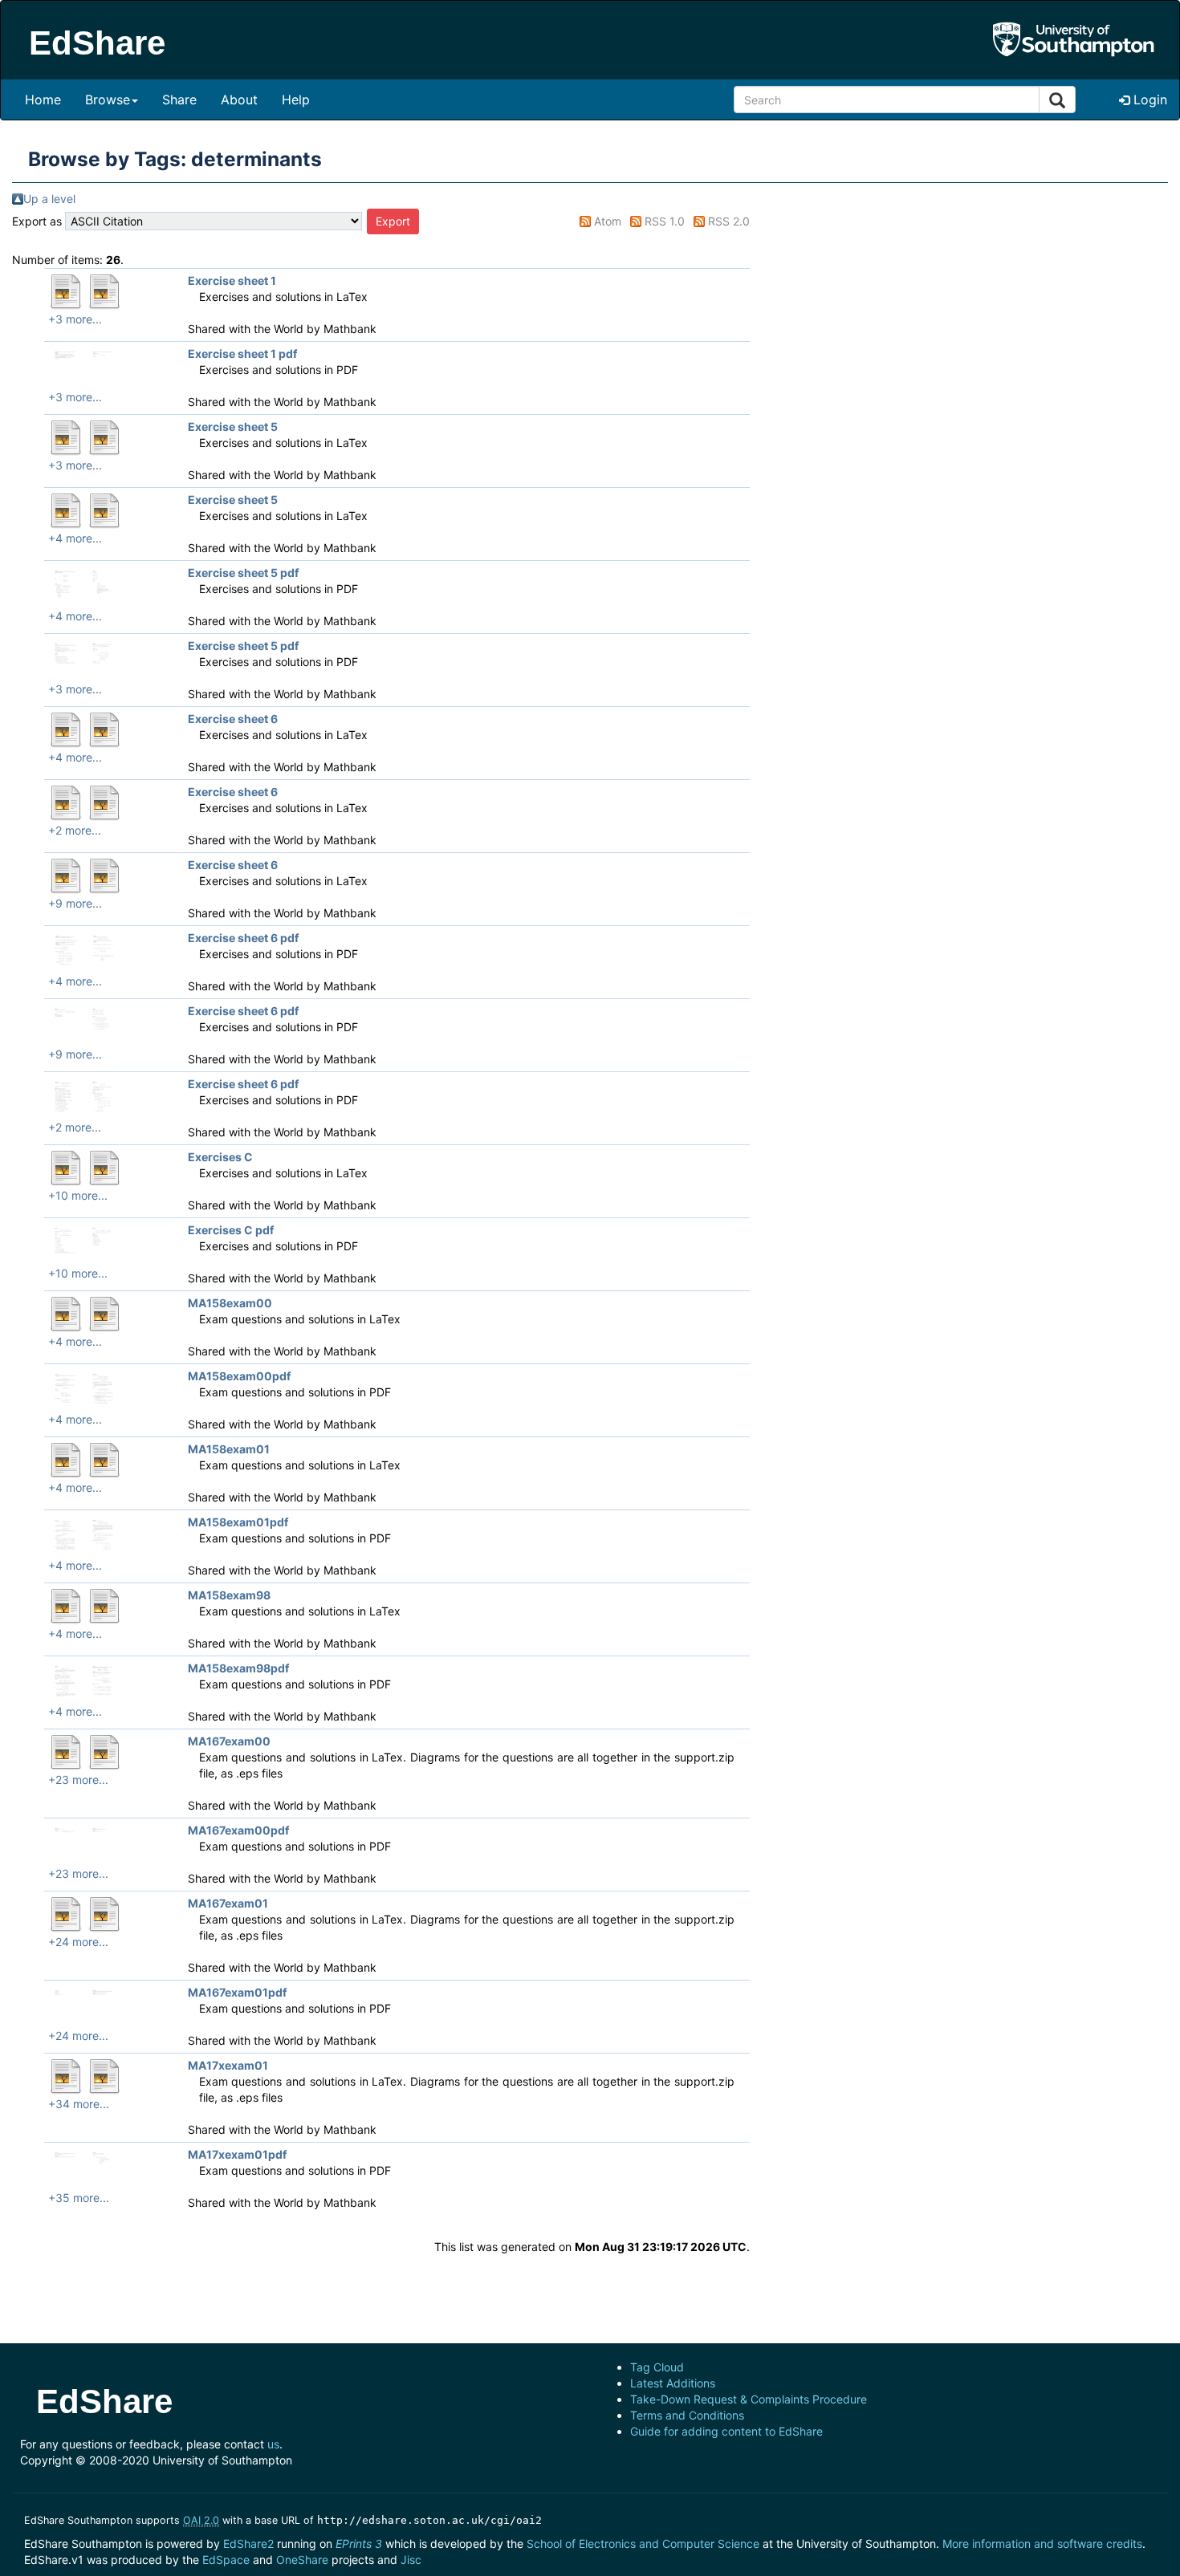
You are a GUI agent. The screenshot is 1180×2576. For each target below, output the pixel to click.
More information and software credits (1042, 2543)
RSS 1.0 (665, 221)
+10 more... (78, 1195)
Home (43, 100)
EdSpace (226, 2560)
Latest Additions (673, 2383)
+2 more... (75, 830)
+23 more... (78, 1780)
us (273, 2444)
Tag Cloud (657, 2367)
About (239, 100)
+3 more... (75, 319)
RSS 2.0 (729, 221)
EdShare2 (248, 2543)
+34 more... (79, 2104)
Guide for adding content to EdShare (726, 2431)
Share (179, 100)
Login (1148, 100)
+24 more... (78, 1942)
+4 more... (75, 538)
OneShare (302, 2560)
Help (296, 100)
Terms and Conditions (687, 2415)
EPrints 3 (359, 2543)
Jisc (411, 2560)
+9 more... (75, 903)
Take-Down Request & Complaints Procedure (749, 2399)
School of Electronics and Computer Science (643, 2543)
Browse (108, 100)
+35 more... (79, 2198)
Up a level (49, 199)
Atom (608, 221)
